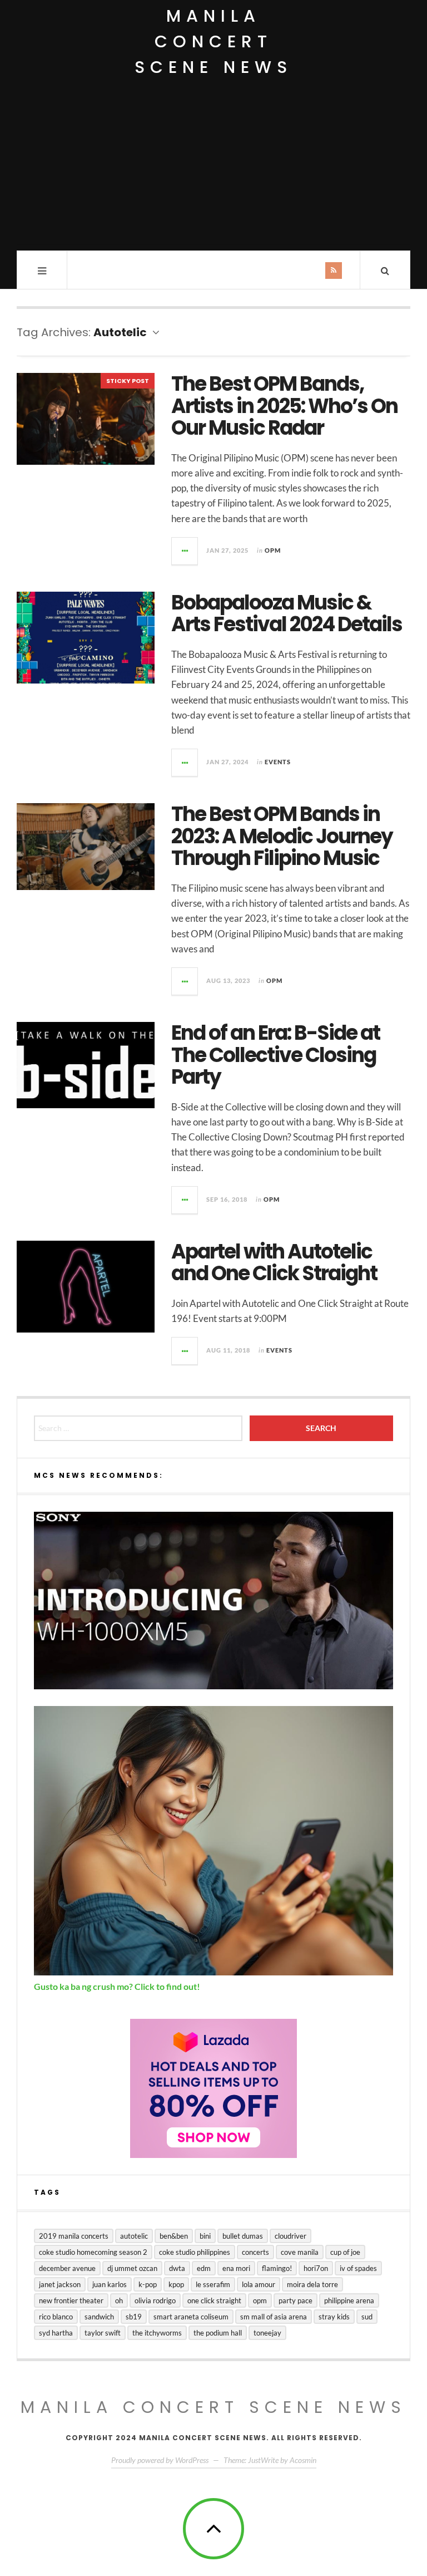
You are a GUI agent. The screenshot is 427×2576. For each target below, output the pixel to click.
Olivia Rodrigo (155, 2300)
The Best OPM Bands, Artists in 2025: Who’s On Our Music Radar (284, 406)
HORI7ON (316, 2268)
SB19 (134, 2317)
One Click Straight (214, 2300)
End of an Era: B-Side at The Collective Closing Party (275, 1055)
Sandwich (99, 2317)
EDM (204, 2268)
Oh (119, 2300)
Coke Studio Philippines (195, 2252)
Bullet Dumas (243, 2236)
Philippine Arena (349, 2300)
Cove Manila (300, 2252)
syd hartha (56, 2333)
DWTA (177, 2268)
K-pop (148, 2284)
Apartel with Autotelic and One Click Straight (274, 1263)
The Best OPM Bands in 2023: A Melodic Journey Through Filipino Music (282, 836)
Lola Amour (259, 2284)
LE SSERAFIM (213, 2284)
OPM (273, 550)
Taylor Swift (103, 2333)
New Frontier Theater (71, 2300)
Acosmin (303, 2460)
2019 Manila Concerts (74, 2236)
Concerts (255, 2252)
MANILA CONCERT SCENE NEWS (213, 2407)
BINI (205, 2236)
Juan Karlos (110, 2284)
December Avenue (67, 2268)
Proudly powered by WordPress (160, 2460)
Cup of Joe (345, 2252)
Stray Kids (334, 2317)
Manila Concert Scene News (213, 41)
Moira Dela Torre (312, 2284)
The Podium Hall (218, 2333)
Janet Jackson (60, 2284)
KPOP (176, 2284)
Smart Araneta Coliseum (191, 2317)
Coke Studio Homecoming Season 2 (93, 2252)
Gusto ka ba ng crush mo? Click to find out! (117, 1986)
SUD (367, 2317)
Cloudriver (291, 2236)
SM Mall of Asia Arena (274, 2317)
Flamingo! (277, 2268)
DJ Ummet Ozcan (132, 2268)
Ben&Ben (174, 2236)
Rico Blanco (56, 2317)
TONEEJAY (267, 2333)
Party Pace (296, 2300)
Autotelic (134, 2236)
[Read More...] (185, 551)
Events (278, 762)
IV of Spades (358, 2268)
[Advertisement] (213, 167)
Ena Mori (236, 2268)
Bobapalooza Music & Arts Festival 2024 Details (287, 614)
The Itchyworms (157, 2333)
